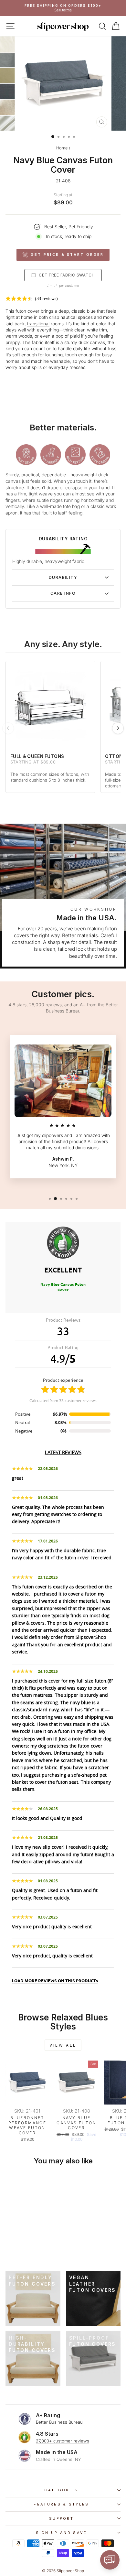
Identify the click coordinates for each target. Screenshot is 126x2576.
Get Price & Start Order (67, 254)
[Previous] (8, 728)
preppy (13, 342)
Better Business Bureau (59, 2422)
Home (62, 148)
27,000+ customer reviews (63, 2441)
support (61, 2518)
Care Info (63, 593)
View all (63, 2045)
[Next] (118, 728)
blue (91, 311)
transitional (38, 324)
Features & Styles (61, 2504)
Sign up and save (62, 2533)
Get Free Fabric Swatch (67, 275)
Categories (61, 2490)
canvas (97, 342)
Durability (63, 577)
